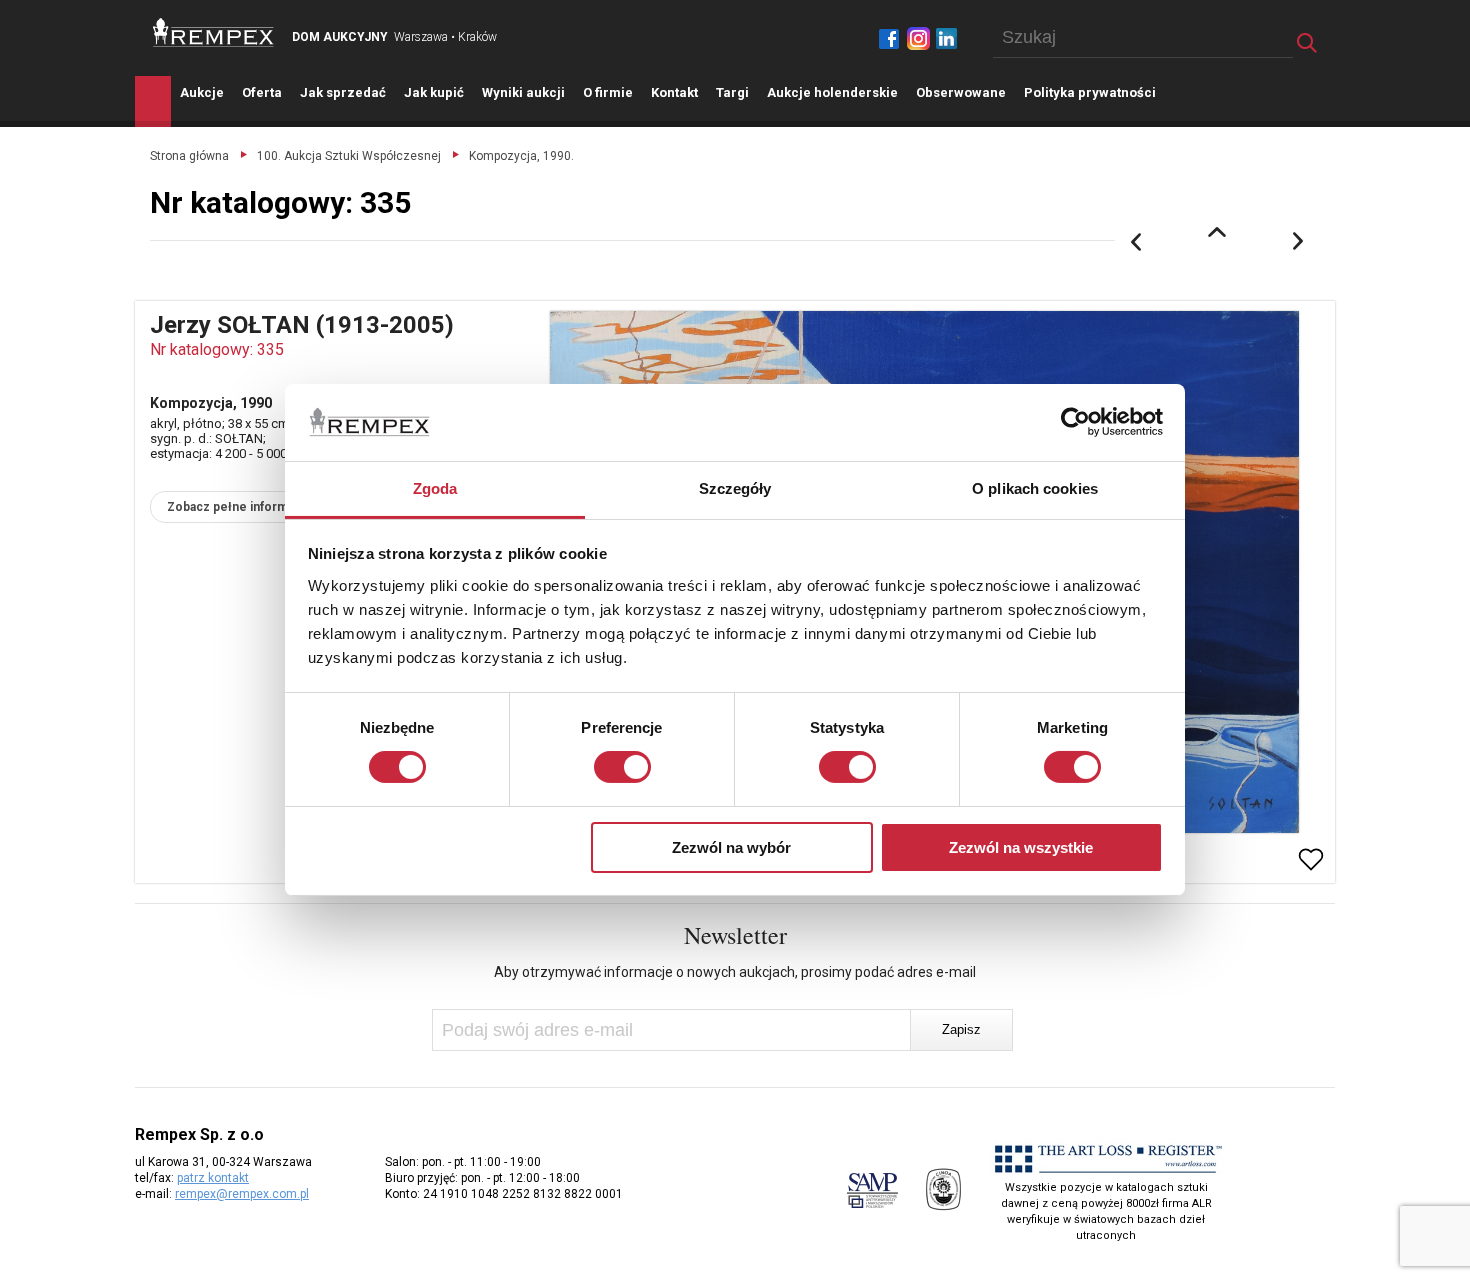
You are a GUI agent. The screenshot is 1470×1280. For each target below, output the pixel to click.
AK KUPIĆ (434, 92)
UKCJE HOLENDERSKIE (832, 92)
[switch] (622, 767)
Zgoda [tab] (435, 488)
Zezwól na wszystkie (1021, 847)
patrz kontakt (213, 1178)
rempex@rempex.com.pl (242, 1194)
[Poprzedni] (1136, 242)
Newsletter (735, 935)
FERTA (262, 92)
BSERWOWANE (961, 92)
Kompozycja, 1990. (521, 156)
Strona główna (189, 156)
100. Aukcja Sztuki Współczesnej (349, 156)
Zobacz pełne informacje (239, 507)
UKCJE (202, 92)
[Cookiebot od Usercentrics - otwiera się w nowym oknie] (1075, 422)
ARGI (732, 92)
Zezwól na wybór (731, 847)
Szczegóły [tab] (735, 488)
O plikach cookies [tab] (1035, 488)
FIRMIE (608, 92)
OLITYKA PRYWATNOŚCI (1090, 92)
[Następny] (1299, 242)
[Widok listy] (1217, 232)
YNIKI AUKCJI (523, 92)
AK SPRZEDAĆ (343, 92)
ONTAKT (674, 92)
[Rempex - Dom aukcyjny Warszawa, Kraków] (213, 32)
